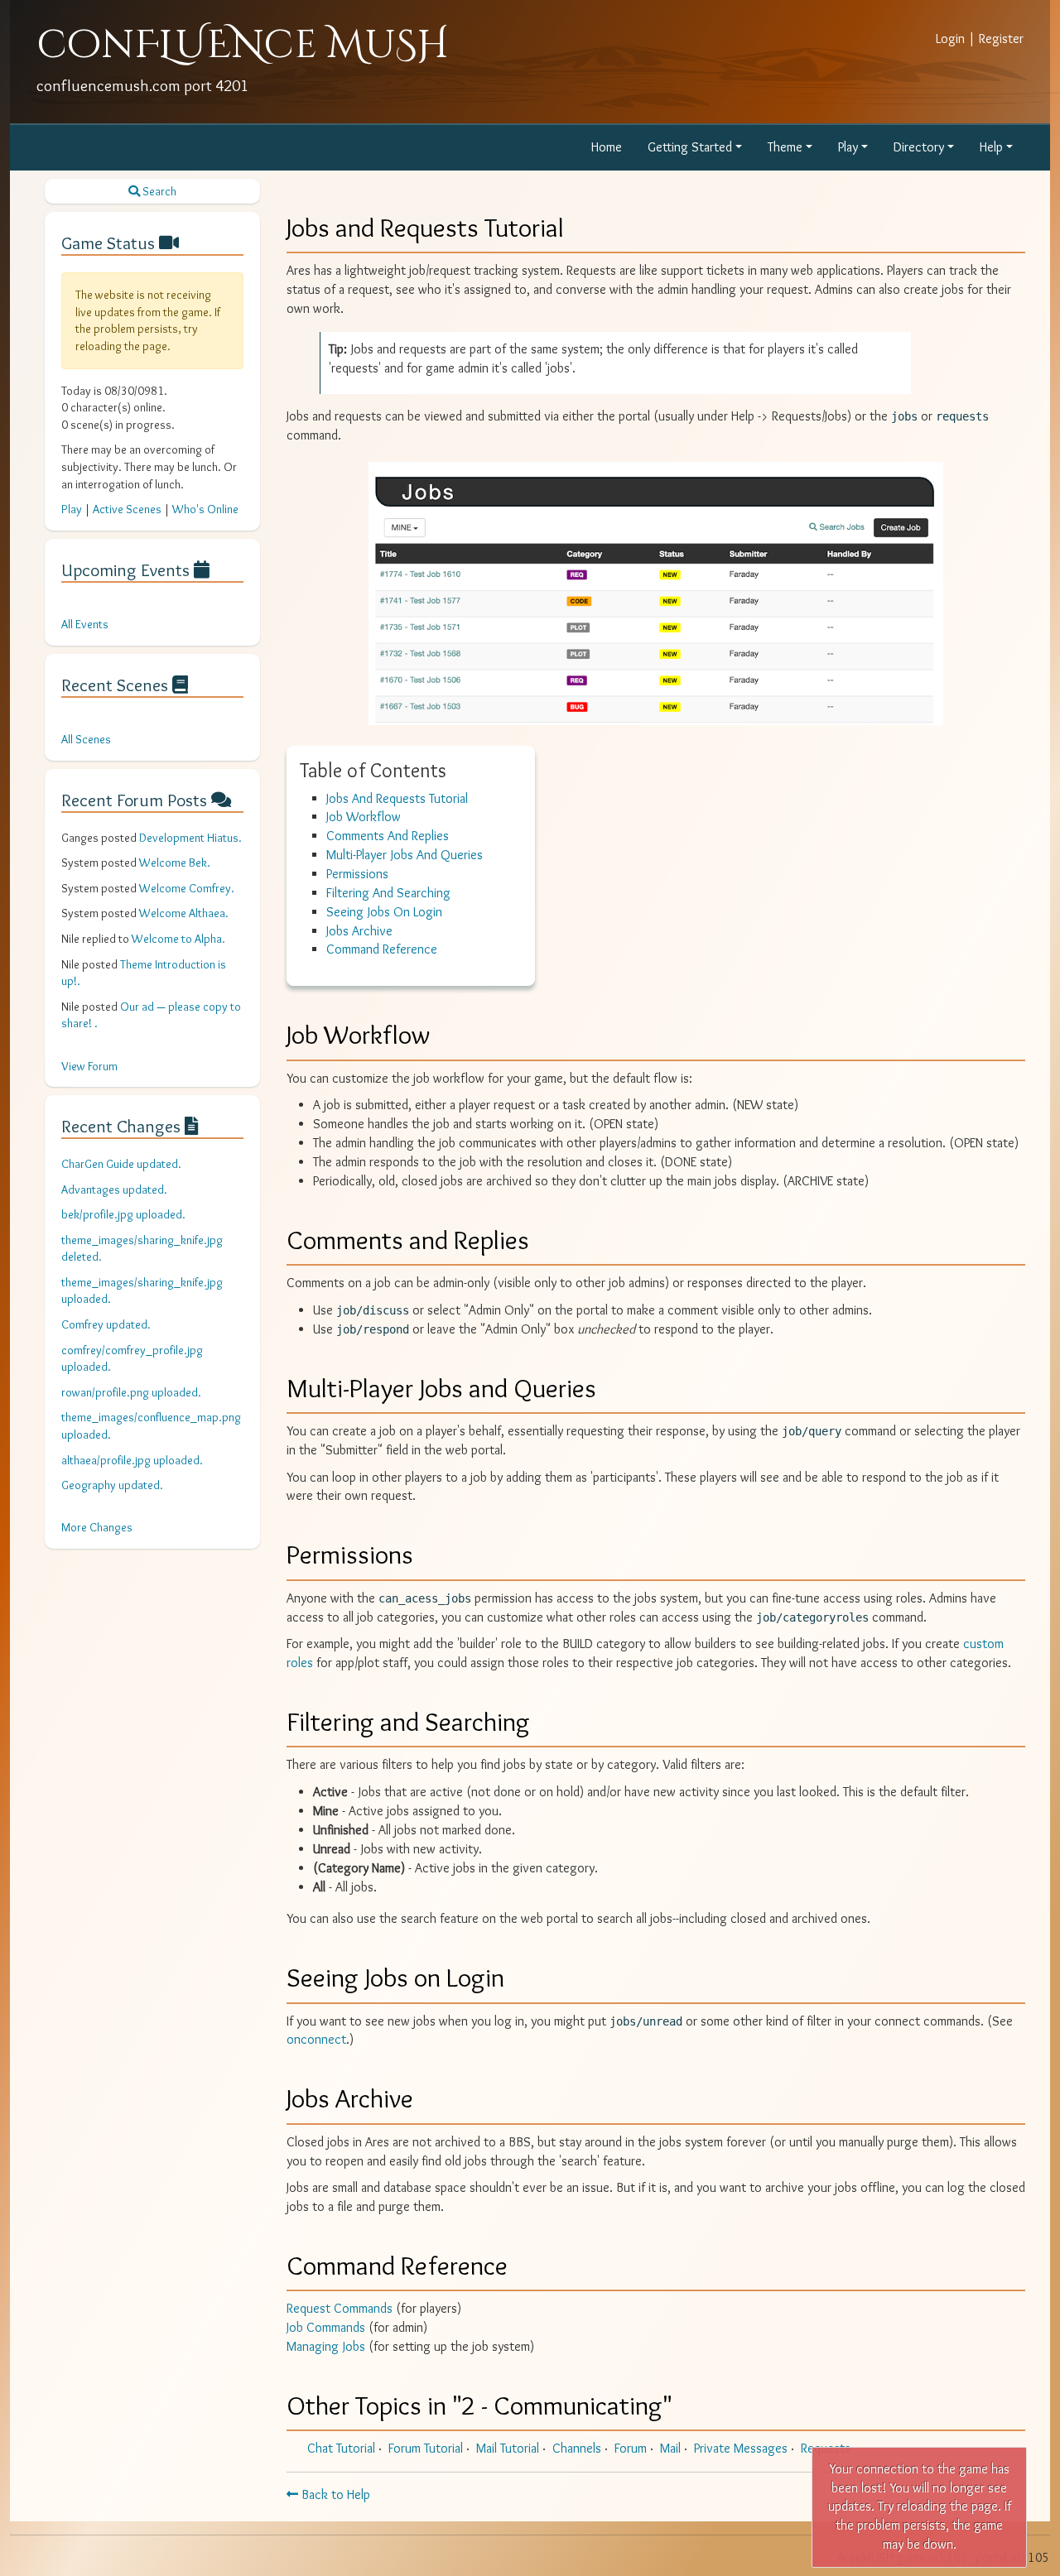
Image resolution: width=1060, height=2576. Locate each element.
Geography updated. (112, 1485)
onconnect (316, 2039)
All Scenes (86, 739)
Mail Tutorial (508, 2448)
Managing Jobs (326, 2346)
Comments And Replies (388, 836)
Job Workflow (364, 817)
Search (158, 191)
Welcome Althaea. (184, 913)
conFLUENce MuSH (243, 45)
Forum (631, 2448)
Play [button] (848, 147)
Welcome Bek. (175, 863)
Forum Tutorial (426, 2448)
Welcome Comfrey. (187, 888)
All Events (85, 624)
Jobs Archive (359, 931)
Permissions (357, 874)
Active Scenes (127, 509)
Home (607, 147)
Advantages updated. (114, 1189)
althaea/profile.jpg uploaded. (132, 1460)
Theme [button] (785, 147)
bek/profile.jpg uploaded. (123, 1214)
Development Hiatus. (190, 838)
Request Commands (340, 2308)
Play (72, 509)
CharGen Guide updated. (121, 1164)
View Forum (89, 1066)
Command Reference (382, 949)
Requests (826, 2448)
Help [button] (991, 147)
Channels (577, 2448)
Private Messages (741, 2448)
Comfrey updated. (106, 1324)
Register (1001, 38)
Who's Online (205, 509)
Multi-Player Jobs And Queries (405, 855)
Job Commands (326, 2327)
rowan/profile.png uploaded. (131, 1392)
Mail (670, 2448)
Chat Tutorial (341, 2448)
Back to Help (334, 2494)
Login (950, 38)
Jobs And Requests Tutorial (397, 798)
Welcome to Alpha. (178, 939)
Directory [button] (919, 147)
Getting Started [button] (690, 147)
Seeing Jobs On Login (384, 912)
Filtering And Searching (388, 893)
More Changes (97, 1527)
